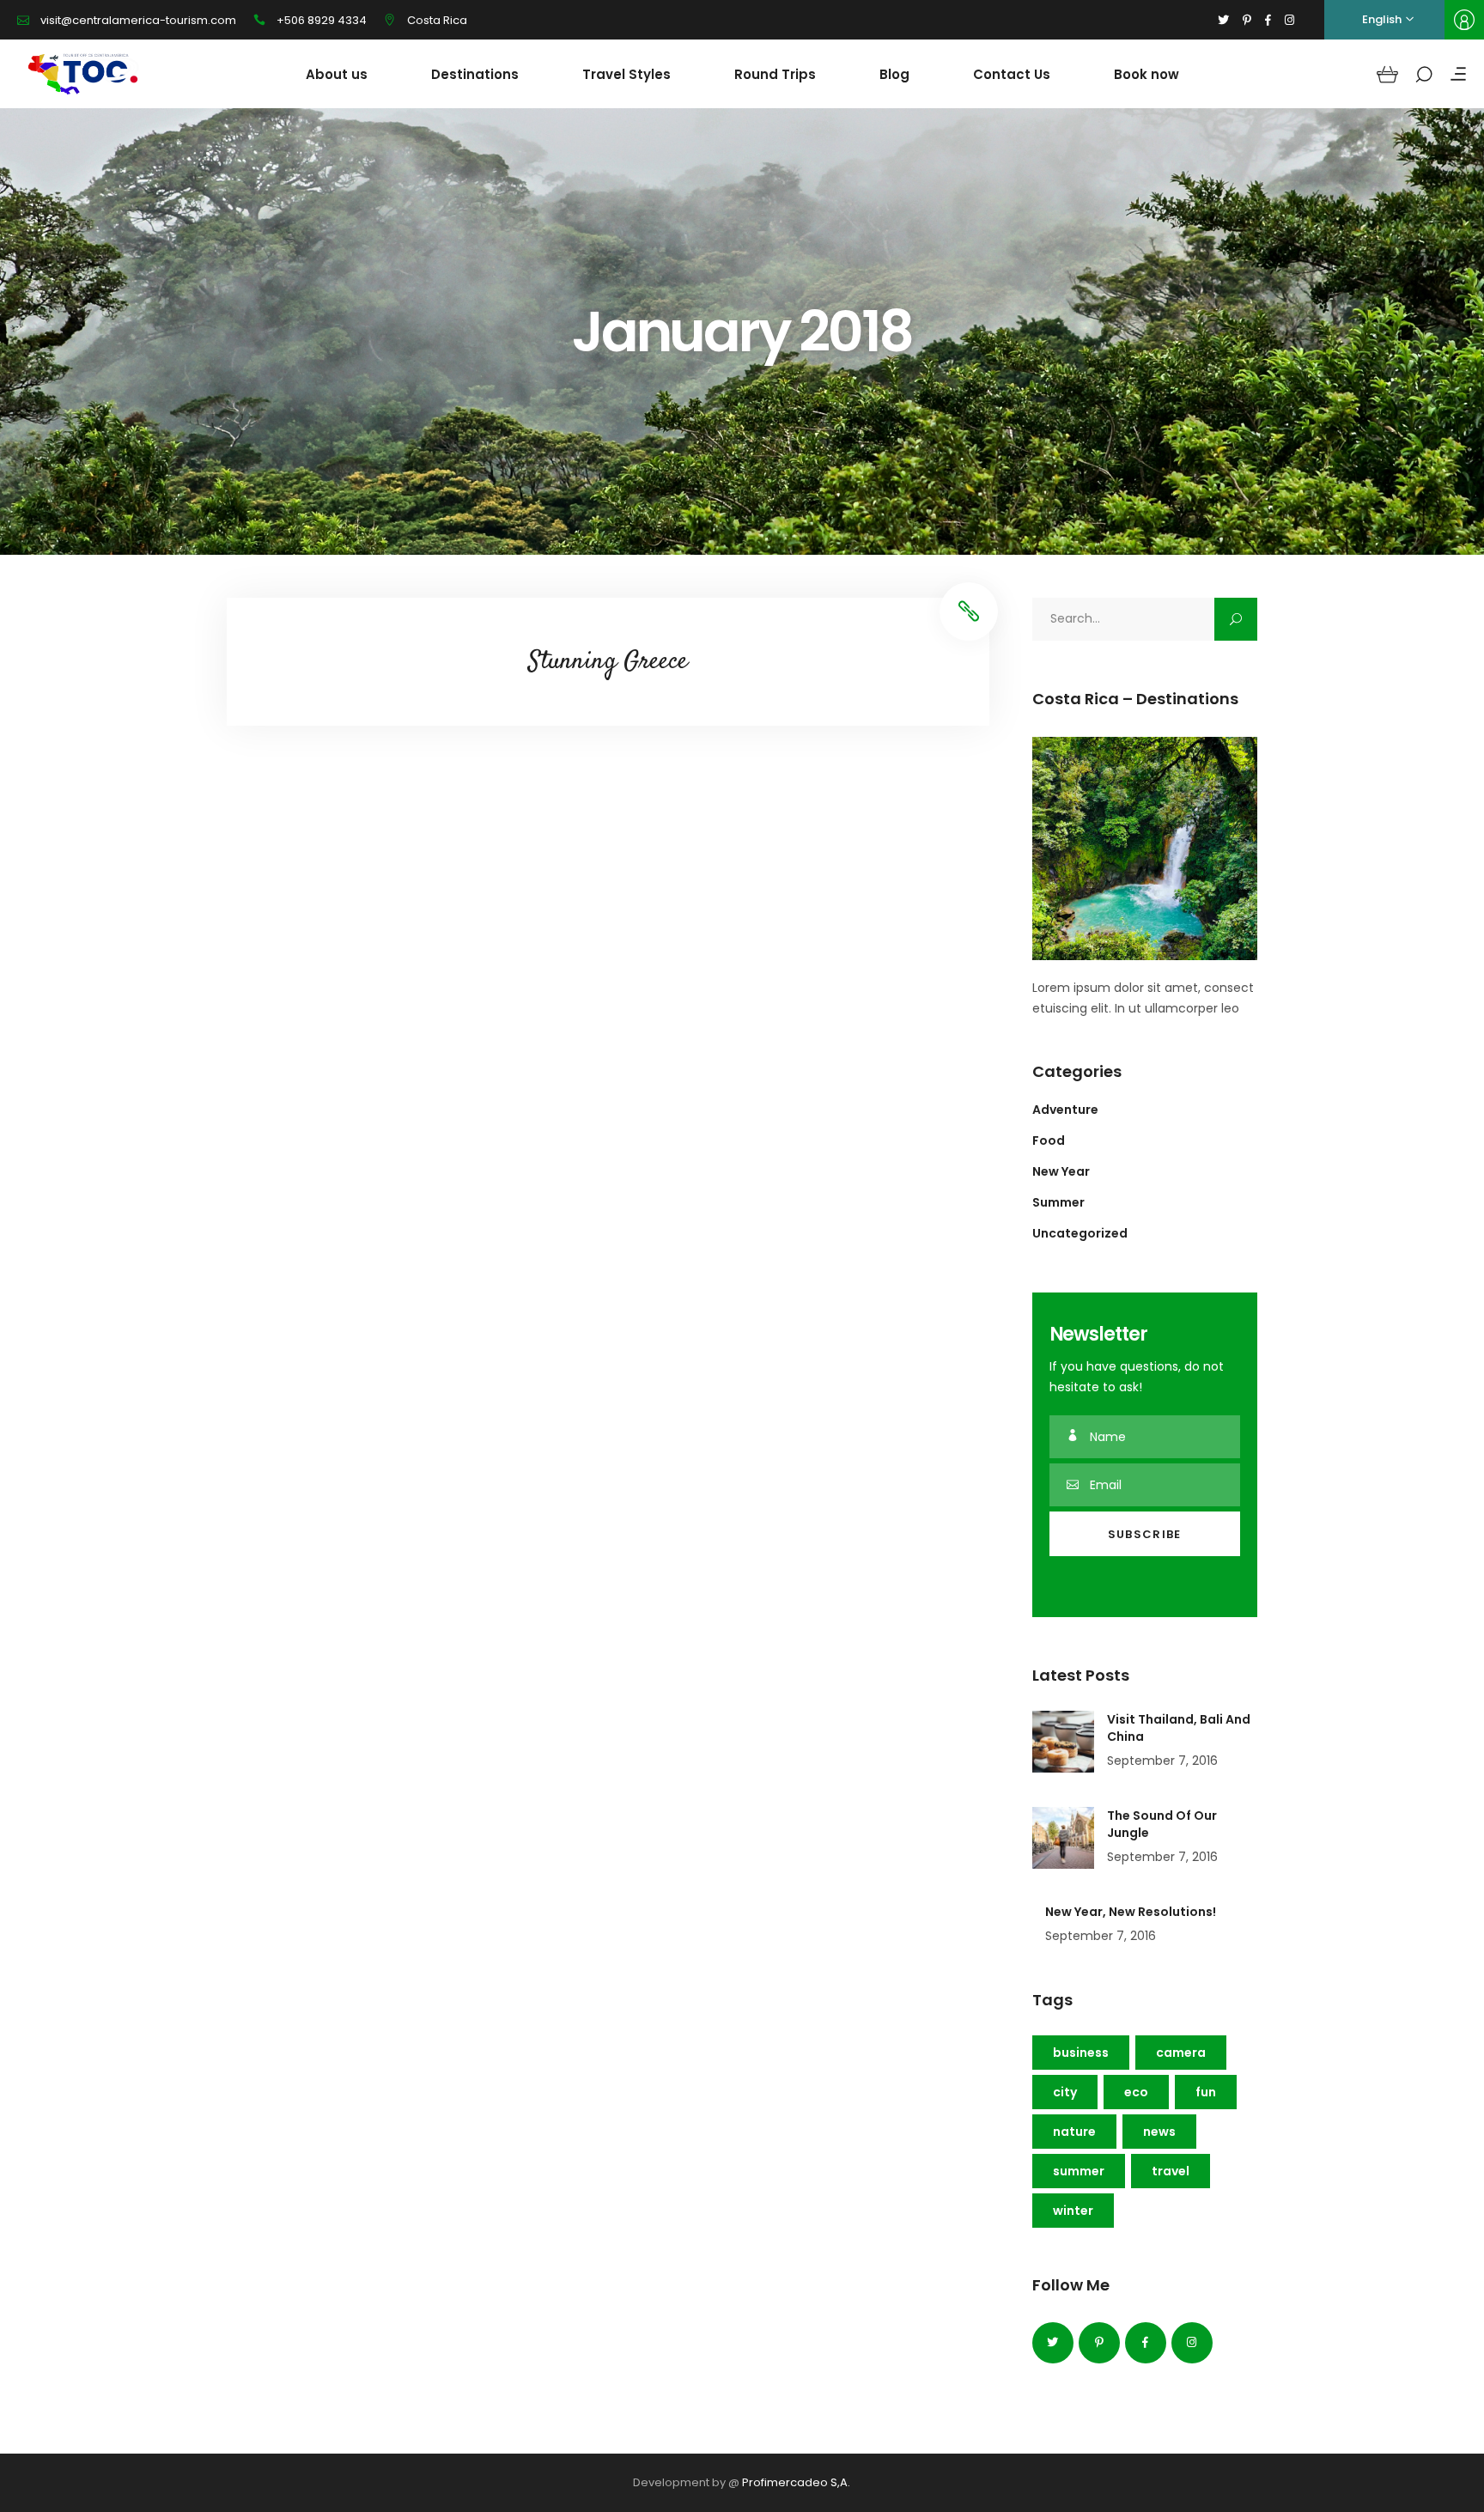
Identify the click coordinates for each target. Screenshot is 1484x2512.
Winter (1073, 2211)
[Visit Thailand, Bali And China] (1063, 1742)
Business (1081, 2053)
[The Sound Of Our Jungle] (1063, 1838)
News (1159, 2132)
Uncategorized (1080, 1233)
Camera (1181, 2053)
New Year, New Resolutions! (1131, 1912)
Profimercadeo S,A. (796, 2482)
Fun (1206, 2092)
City (1065, 2092)
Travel (1171, 2171)
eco (1136, 2092)
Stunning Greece (608, 662)
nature (1074, 2132)
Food (1049, 1140)
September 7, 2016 (1162, 1761)
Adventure (1065, 1110)
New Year (1061, 1171)
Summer (1058, 1202)
